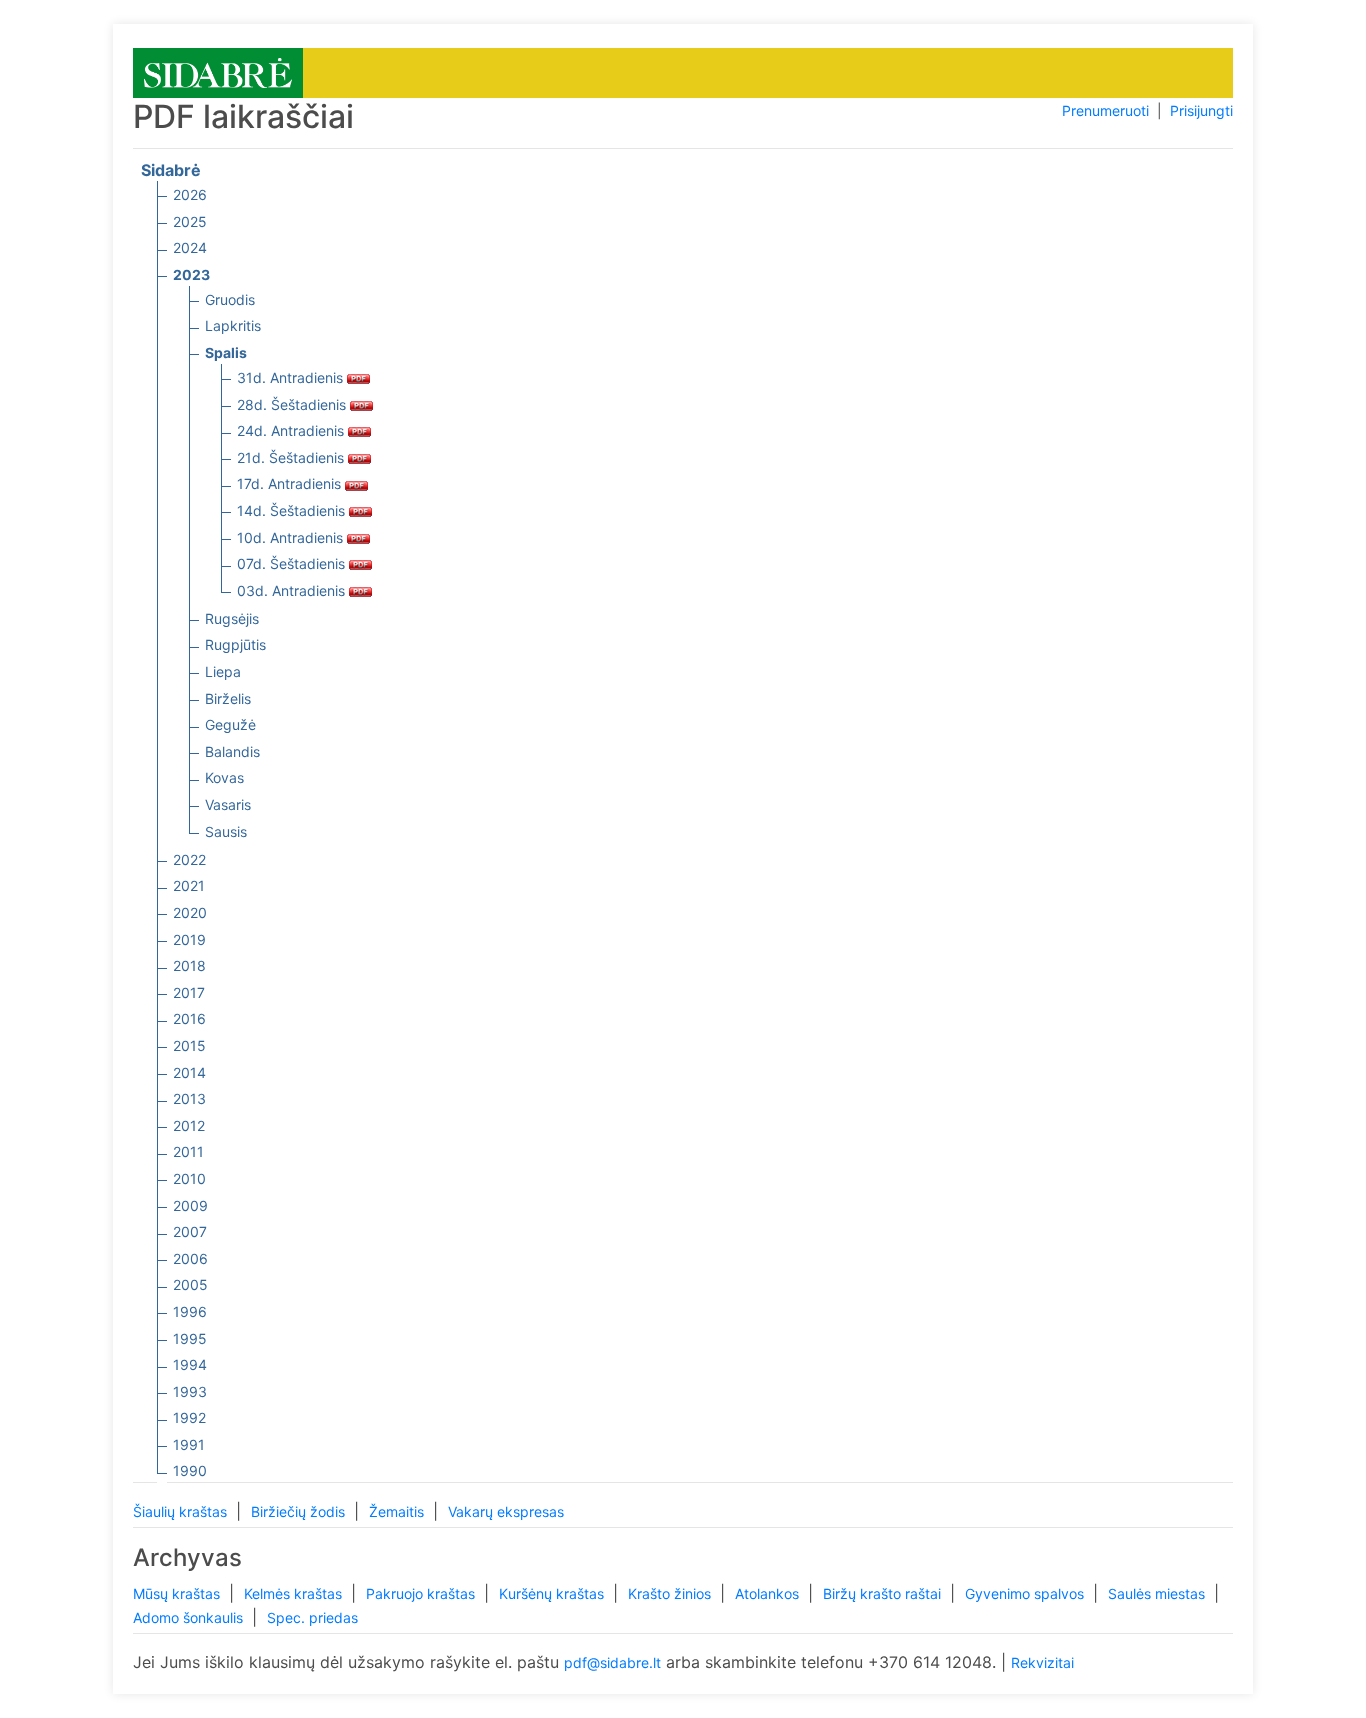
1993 (190, 1391)
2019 (189, 939)
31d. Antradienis (292, 377)
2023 (191, 274)
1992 (189, 1417)
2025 (190, 221)
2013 (189, 1098)
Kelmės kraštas (295, 1593)
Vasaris (228, 804)
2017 (189, 992)
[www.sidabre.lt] (218, 71)
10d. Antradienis (292, 537)
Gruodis (230, 299)
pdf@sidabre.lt (612, 1662)
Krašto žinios (671, 1593)
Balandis (232, 751)
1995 (190, 1338)
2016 (189, 1018)
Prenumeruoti (1105, 110)
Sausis (226, 831)
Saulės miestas (1158, 1593)
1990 (190, 1470)
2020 (190, 912)
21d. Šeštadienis (292, 457)
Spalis (226, 352)
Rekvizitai (1042, 1662)
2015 (189, 1045)
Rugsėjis (232, 618)
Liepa (223, 671)
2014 (189, 1072)
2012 (189, 1125)
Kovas (224, 777)
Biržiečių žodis (300, 1511)
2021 (189, 885)
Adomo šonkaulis (190, 1617)
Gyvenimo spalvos (1026, 1593)
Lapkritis (233, 325)
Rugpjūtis (235, 644)
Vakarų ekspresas (506, 1511)
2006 (190, 1258)
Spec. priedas (312, 1617)
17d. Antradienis (291, 483)
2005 (190, 1284)
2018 (189, 965)
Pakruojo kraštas (422, 1593)
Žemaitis (398, 1511)
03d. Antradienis (293, 590)
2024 (190, 247)
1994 (190, 1364)
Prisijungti (1201, 110)
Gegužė (230, 724)
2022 (189, 859)
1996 (190, 1311)
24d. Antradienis (292, 430)
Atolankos (769, 1593)
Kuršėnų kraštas (553, 1593)
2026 (190, 194)
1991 (189, 1444)
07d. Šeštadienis (293, 563)
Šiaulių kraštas (182, 1511)
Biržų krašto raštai (884, 1593)
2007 (190, 1231)
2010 (189, 1178)
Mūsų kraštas (178, 1593)
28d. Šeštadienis (293, 404)
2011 (188, 1151)
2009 (190, 1205)
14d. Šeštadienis (293, 510)
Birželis (228, 698)
